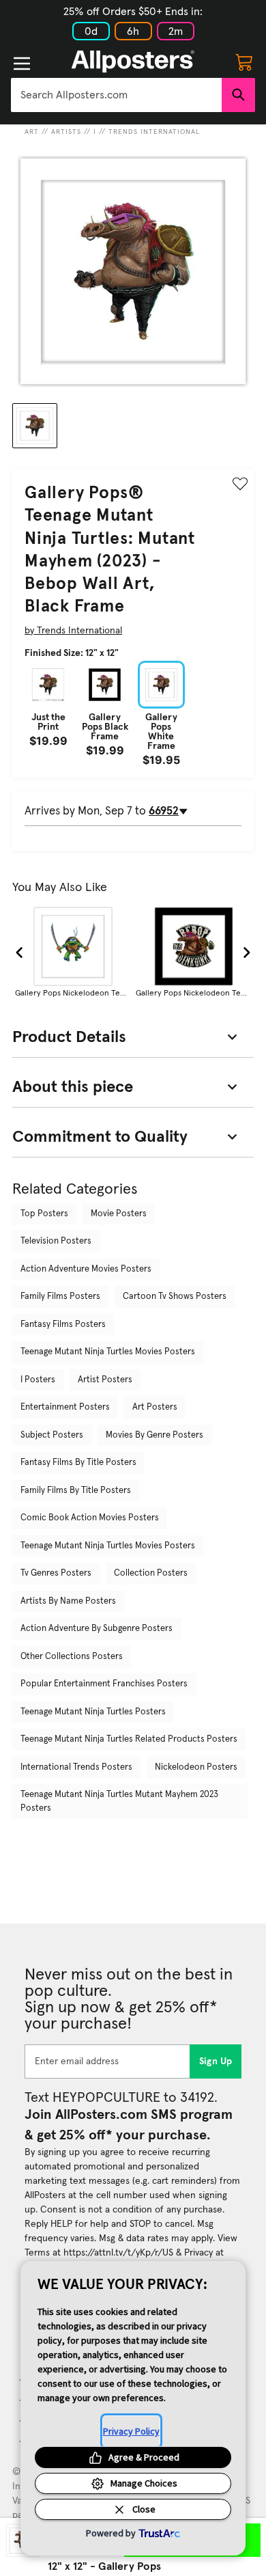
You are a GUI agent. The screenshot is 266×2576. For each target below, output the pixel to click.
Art (32, 132)
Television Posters (56, 1241)
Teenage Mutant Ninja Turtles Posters (93, 1712)
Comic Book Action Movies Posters (90, 1518)
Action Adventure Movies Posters (86, 1269)
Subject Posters (52, 1435)
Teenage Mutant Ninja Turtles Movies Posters (108, 1352)
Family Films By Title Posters (76, 1491)
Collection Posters (151, 1573)
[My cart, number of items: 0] (244, 61)
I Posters (38, 1380)
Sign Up (216, 2061)
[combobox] (116, 95)
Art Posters (155, 1407)
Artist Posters (105, 1380)
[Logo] (133, 61)
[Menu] (22, 64)
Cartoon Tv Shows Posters (175, 1297)
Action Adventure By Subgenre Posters (97, 1629)
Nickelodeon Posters (196, 1767)
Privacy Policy (131, 2431)
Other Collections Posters (72, 1657)
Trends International (154, 132)
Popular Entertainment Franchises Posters (104, 1684)
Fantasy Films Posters (63, 1325)
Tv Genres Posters (56, 1573)
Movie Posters (119, 1214)
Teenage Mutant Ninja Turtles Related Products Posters (129, 1739)
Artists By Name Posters (68, 1601)
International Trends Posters (76, 1767)
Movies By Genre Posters (154, 1435)
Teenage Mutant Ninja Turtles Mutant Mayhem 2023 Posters (119, 1801)
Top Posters (44, 1214)
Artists (66, 132)
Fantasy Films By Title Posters (78, 1463)
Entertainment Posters (65, 1407)
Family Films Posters (60, 1297)
